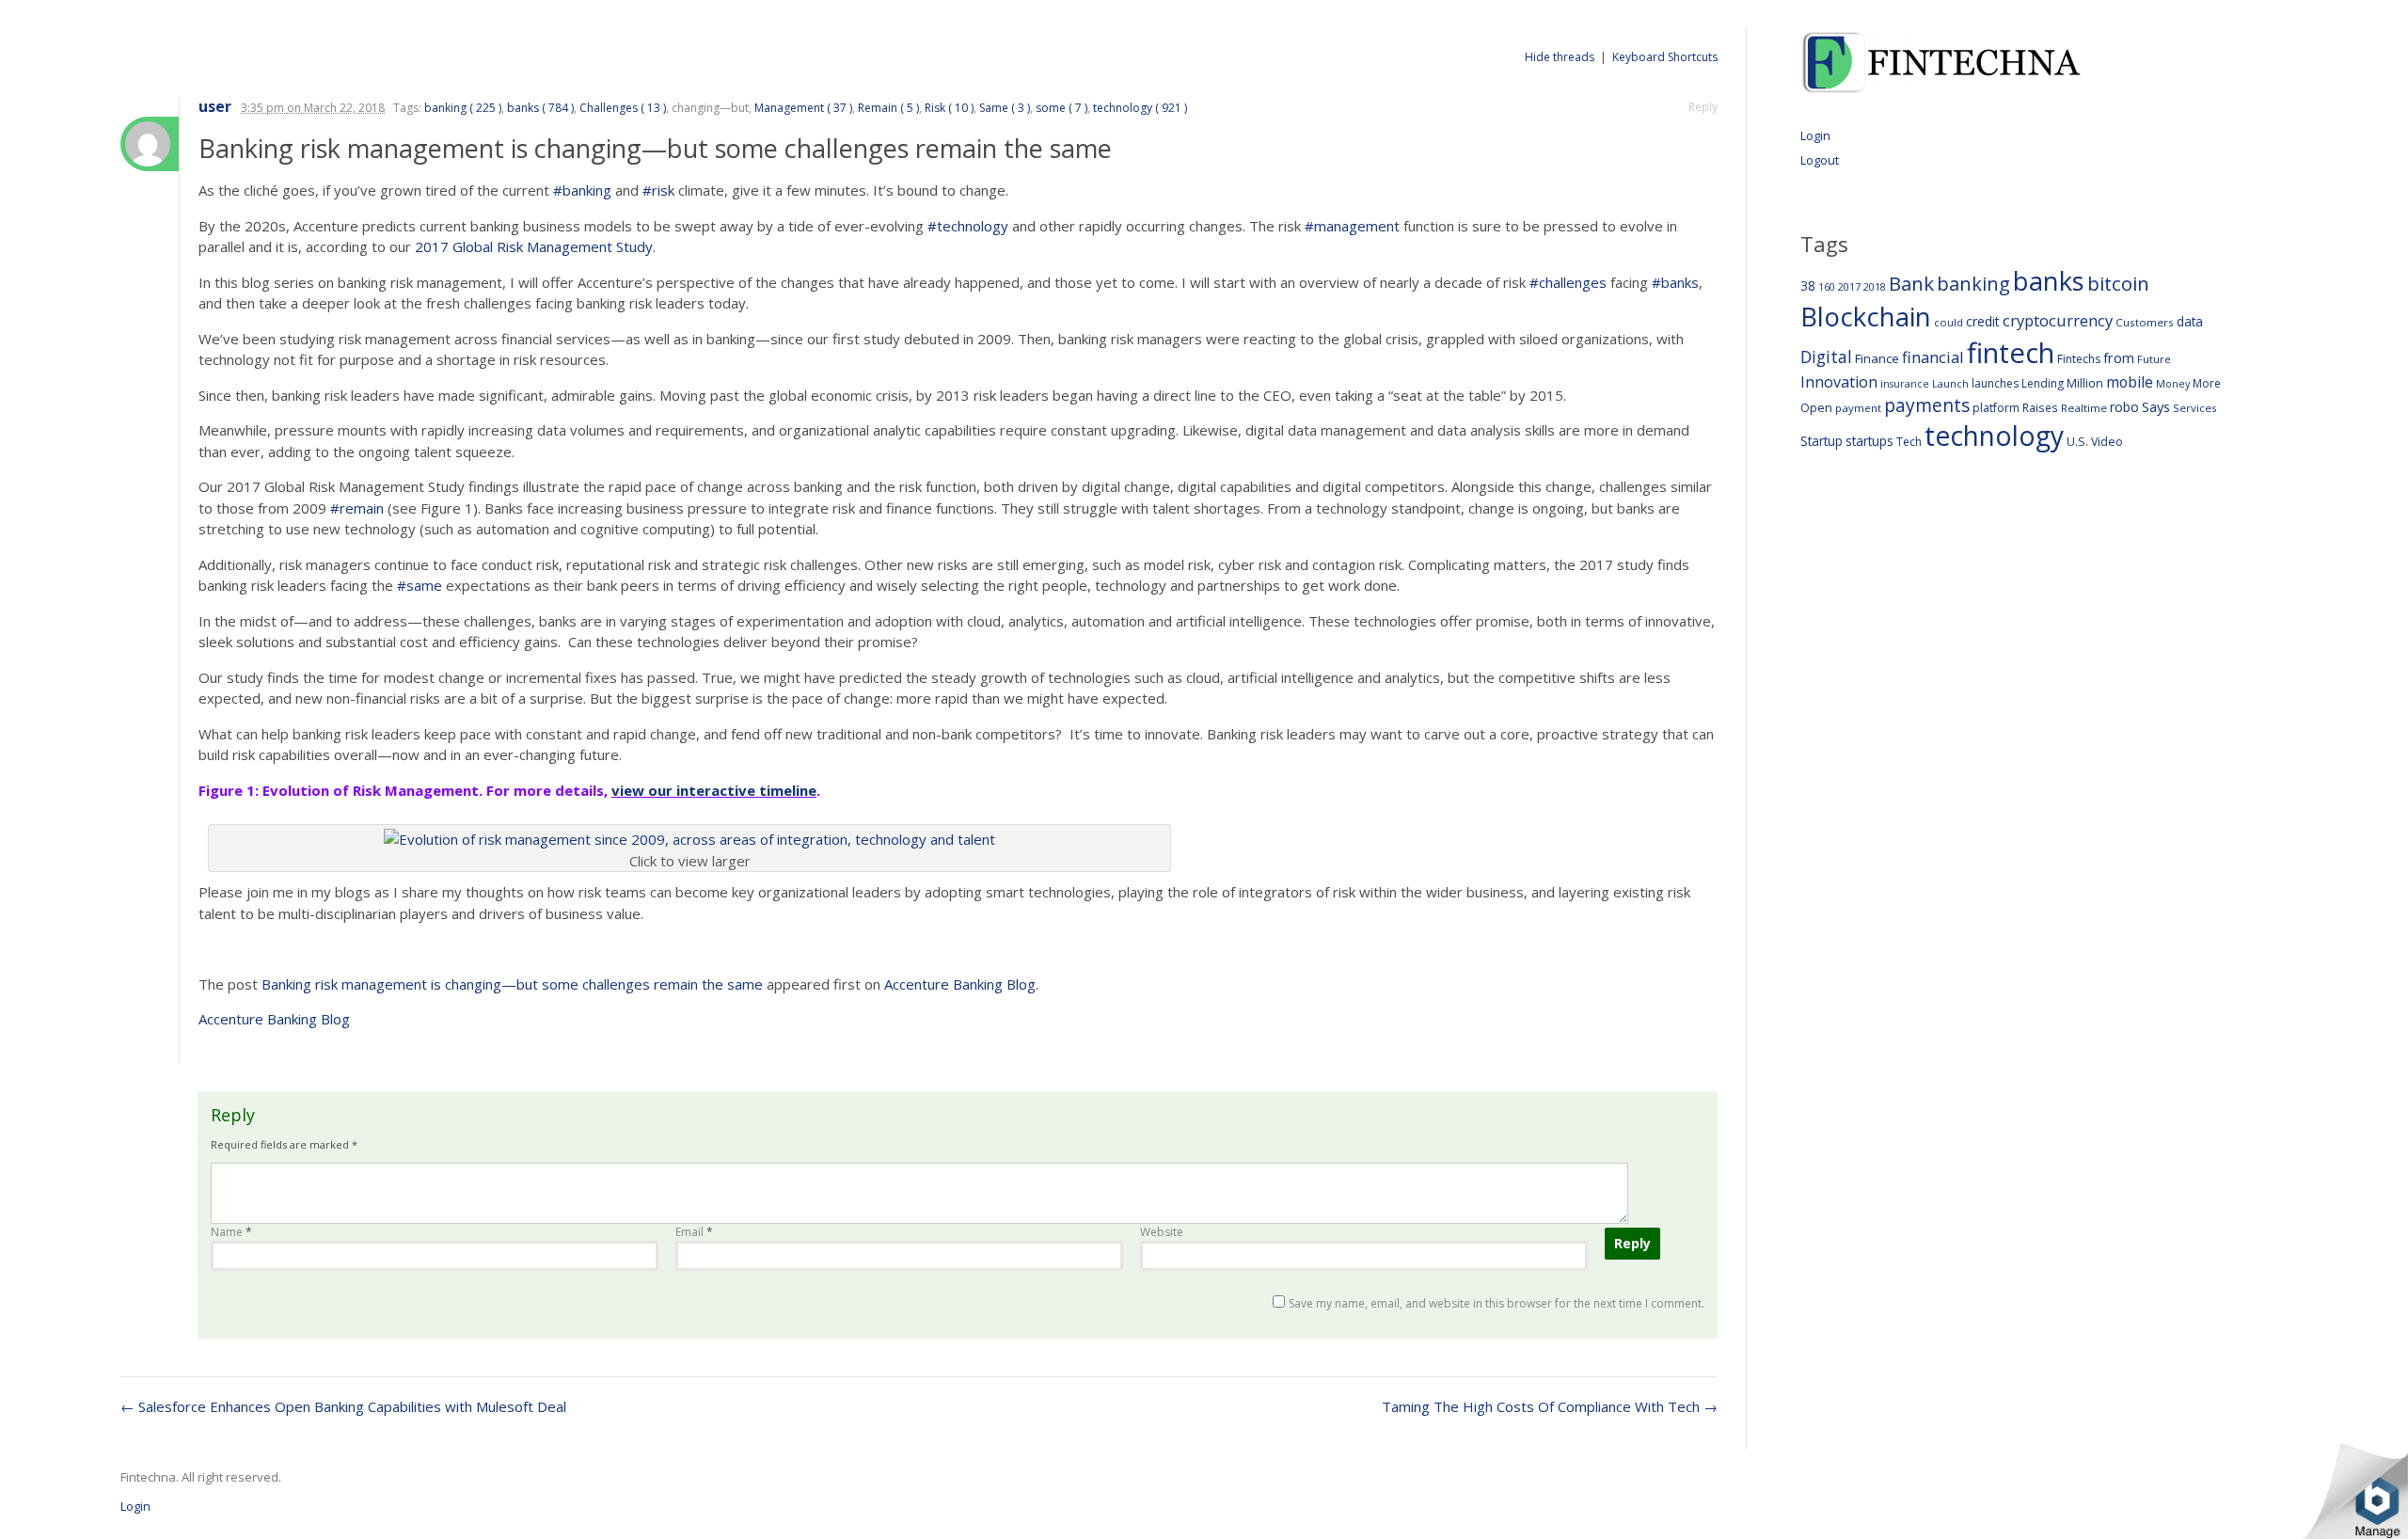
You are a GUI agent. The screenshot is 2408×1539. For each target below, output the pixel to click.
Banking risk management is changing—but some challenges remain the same (512, 984)
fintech (2011, 353)
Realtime (2084, 408)
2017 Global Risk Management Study (534, 246)
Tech (1909, 442)
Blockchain (1866, 316)
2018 (1875, 286)
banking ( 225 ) (463, 108)
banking (1973, 284)
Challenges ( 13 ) (623, 108)
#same (420, 585)
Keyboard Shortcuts (1665, 57)
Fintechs (2079, 359)
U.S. (2077, 442)
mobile (2130, 382)
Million (2085, 383)
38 (1808, 286)
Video (2107, 442)
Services (2195, 408)
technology (1994, 436)
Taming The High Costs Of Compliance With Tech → (1550, 1406)
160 (1827, 287)
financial (1933, 357)
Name (231, 1232)
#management (1352, 226)
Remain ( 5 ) (888, 108)
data (2190, 321)
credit (1983, 321)
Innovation (1839, 382)
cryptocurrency (2058, 320)
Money (2173, 383)
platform (1996, 408)
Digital (1826, 357)
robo (2124, 407)
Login (1815, 135)
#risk (658, 190)
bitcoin (2118, 283)
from (2119, 357)
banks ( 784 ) (540, 108)
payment (1858, 408)
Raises (2040, 407)
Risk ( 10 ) (949, 108)
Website (1162, 1232)
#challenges (1568, 282)
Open (1816, 407)
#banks (1675, 282)
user (215, 107)
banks (2049, 281)
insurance (1905, 383)
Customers (2145, 322)
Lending (2043, 383)
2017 (1849, 286)
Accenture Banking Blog (960, 984)
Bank (1911, 283)
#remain (357, 508)
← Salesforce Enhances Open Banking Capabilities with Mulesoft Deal (343, 1406)
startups (1869, 441)
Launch (1950, 383)
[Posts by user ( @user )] (150, 144)
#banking (582, 190)
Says (2156, 406)
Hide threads (1560, 57)
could (1949, 322)
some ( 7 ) (1061, 108)
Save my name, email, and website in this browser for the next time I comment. (1497, 1303)
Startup (1822, 441)
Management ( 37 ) (803, 108)
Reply (1703, 107)
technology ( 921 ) (1140, 108)
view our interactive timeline (714, 790)
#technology (968, 226)
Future (2154, 359)
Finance (1877, 358)
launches (1995, 383)
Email (694, 1232)
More (2207, 383)
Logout (1820, 160)
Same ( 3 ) (1005, 108)
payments (1927, 405)
